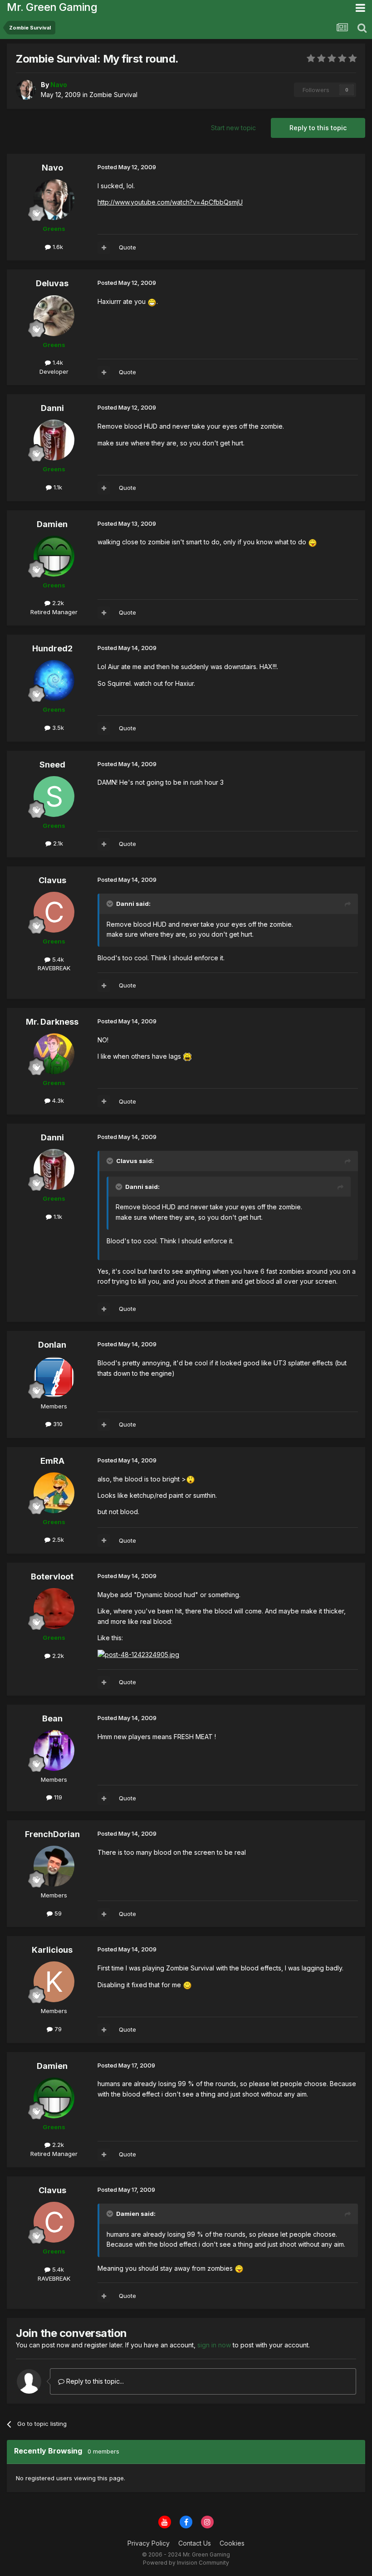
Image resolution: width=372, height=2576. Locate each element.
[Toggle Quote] (111, 904)
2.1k (57, 843)
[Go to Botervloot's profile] (54, 1608)
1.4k (57, 362)
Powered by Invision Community (186, 2563)
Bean (52, 1718)
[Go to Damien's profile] (54, 556)
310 (57, 1424)
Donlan (52, 1345)
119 (57, 1797)
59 (57, 1913)
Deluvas (52, 283)
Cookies (232, 2543)
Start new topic (233, 128)
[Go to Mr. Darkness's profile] (54, 1054)
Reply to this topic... (94, 2381)
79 (57, 2029)
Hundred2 (52, 648)
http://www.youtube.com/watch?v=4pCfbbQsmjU (170, 202)
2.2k (57, 603)
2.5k (57, 1540)
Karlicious (52, 1950)
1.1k (57, 487)
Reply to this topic (318, 128)
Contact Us (195, 2543)
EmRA (52, 1461)
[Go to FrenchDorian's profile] (54, 1866)
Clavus (52, 880)
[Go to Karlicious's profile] (54, 1982)
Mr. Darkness (52, 1022)
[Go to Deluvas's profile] (54, 316)
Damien (52, 524)
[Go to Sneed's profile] (54, 797)
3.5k (57, 728)
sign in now (214, 2345)
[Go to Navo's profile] (26, 90)
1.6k (57, 247)
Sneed (52, 765)
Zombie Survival (113, 95)
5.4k (57, 959)
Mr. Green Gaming (52, 7)
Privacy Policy (149, 2543)
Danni (52, 408)
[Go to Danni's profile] (54, 440)
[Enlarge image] (152, 301)
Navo (52, 168)
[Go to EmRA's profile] (54, 1493)
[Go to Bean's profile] (54, 1750)
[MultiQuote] (104, 248)
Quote (127, 247)
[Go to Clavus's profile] (54, 912)
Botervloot (52, 1576)
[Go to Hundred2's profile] (54, 680)
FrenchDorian (52, 1834)
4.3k (57, 1100)
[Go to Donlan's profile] (54, 1377)
